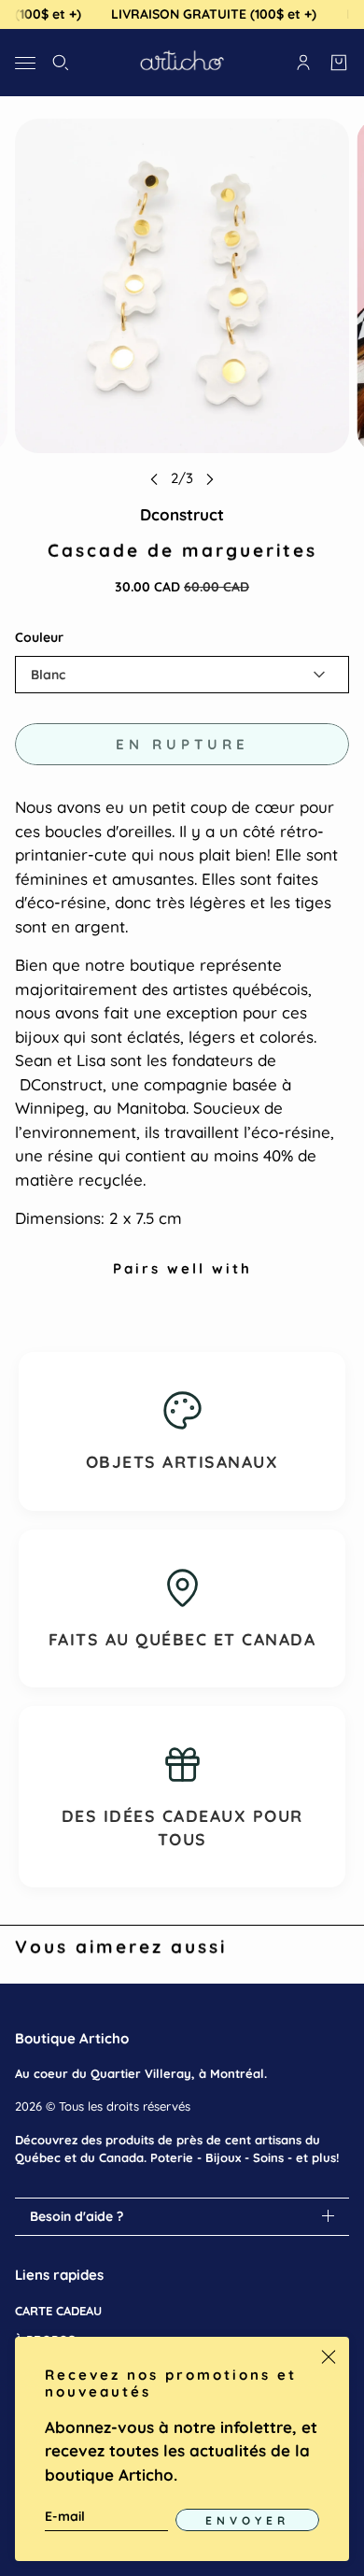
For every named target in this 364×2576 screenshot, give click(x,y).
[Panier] (339, 63)
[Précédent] (154, 479)
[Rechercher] (61, 63)
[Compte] (303, 63)
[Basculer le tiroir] (25, 62)
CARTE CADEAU (58, 2311)
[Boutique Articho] (182, 63)
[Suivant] (210, 479)
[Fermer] (329, 2357)
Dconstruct (182, 514)
